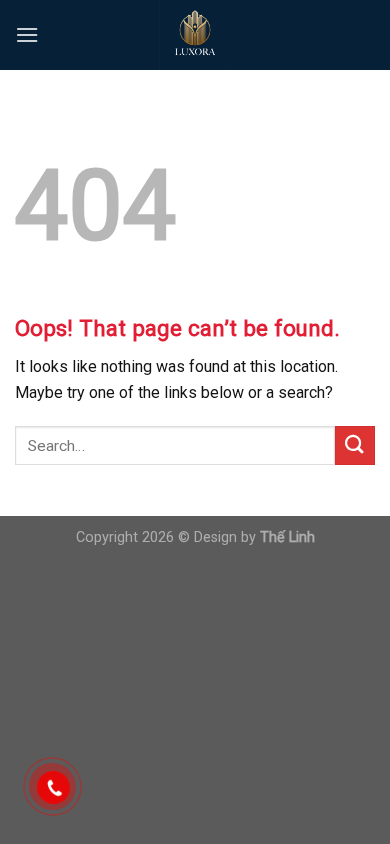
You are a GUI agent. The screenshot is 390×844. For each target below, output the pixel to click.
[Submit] (355, 445)
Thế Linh (287, 537)
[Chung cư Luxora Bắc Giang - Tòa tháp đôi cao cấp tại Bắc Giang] (195, 35)
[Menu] (27, 34)
